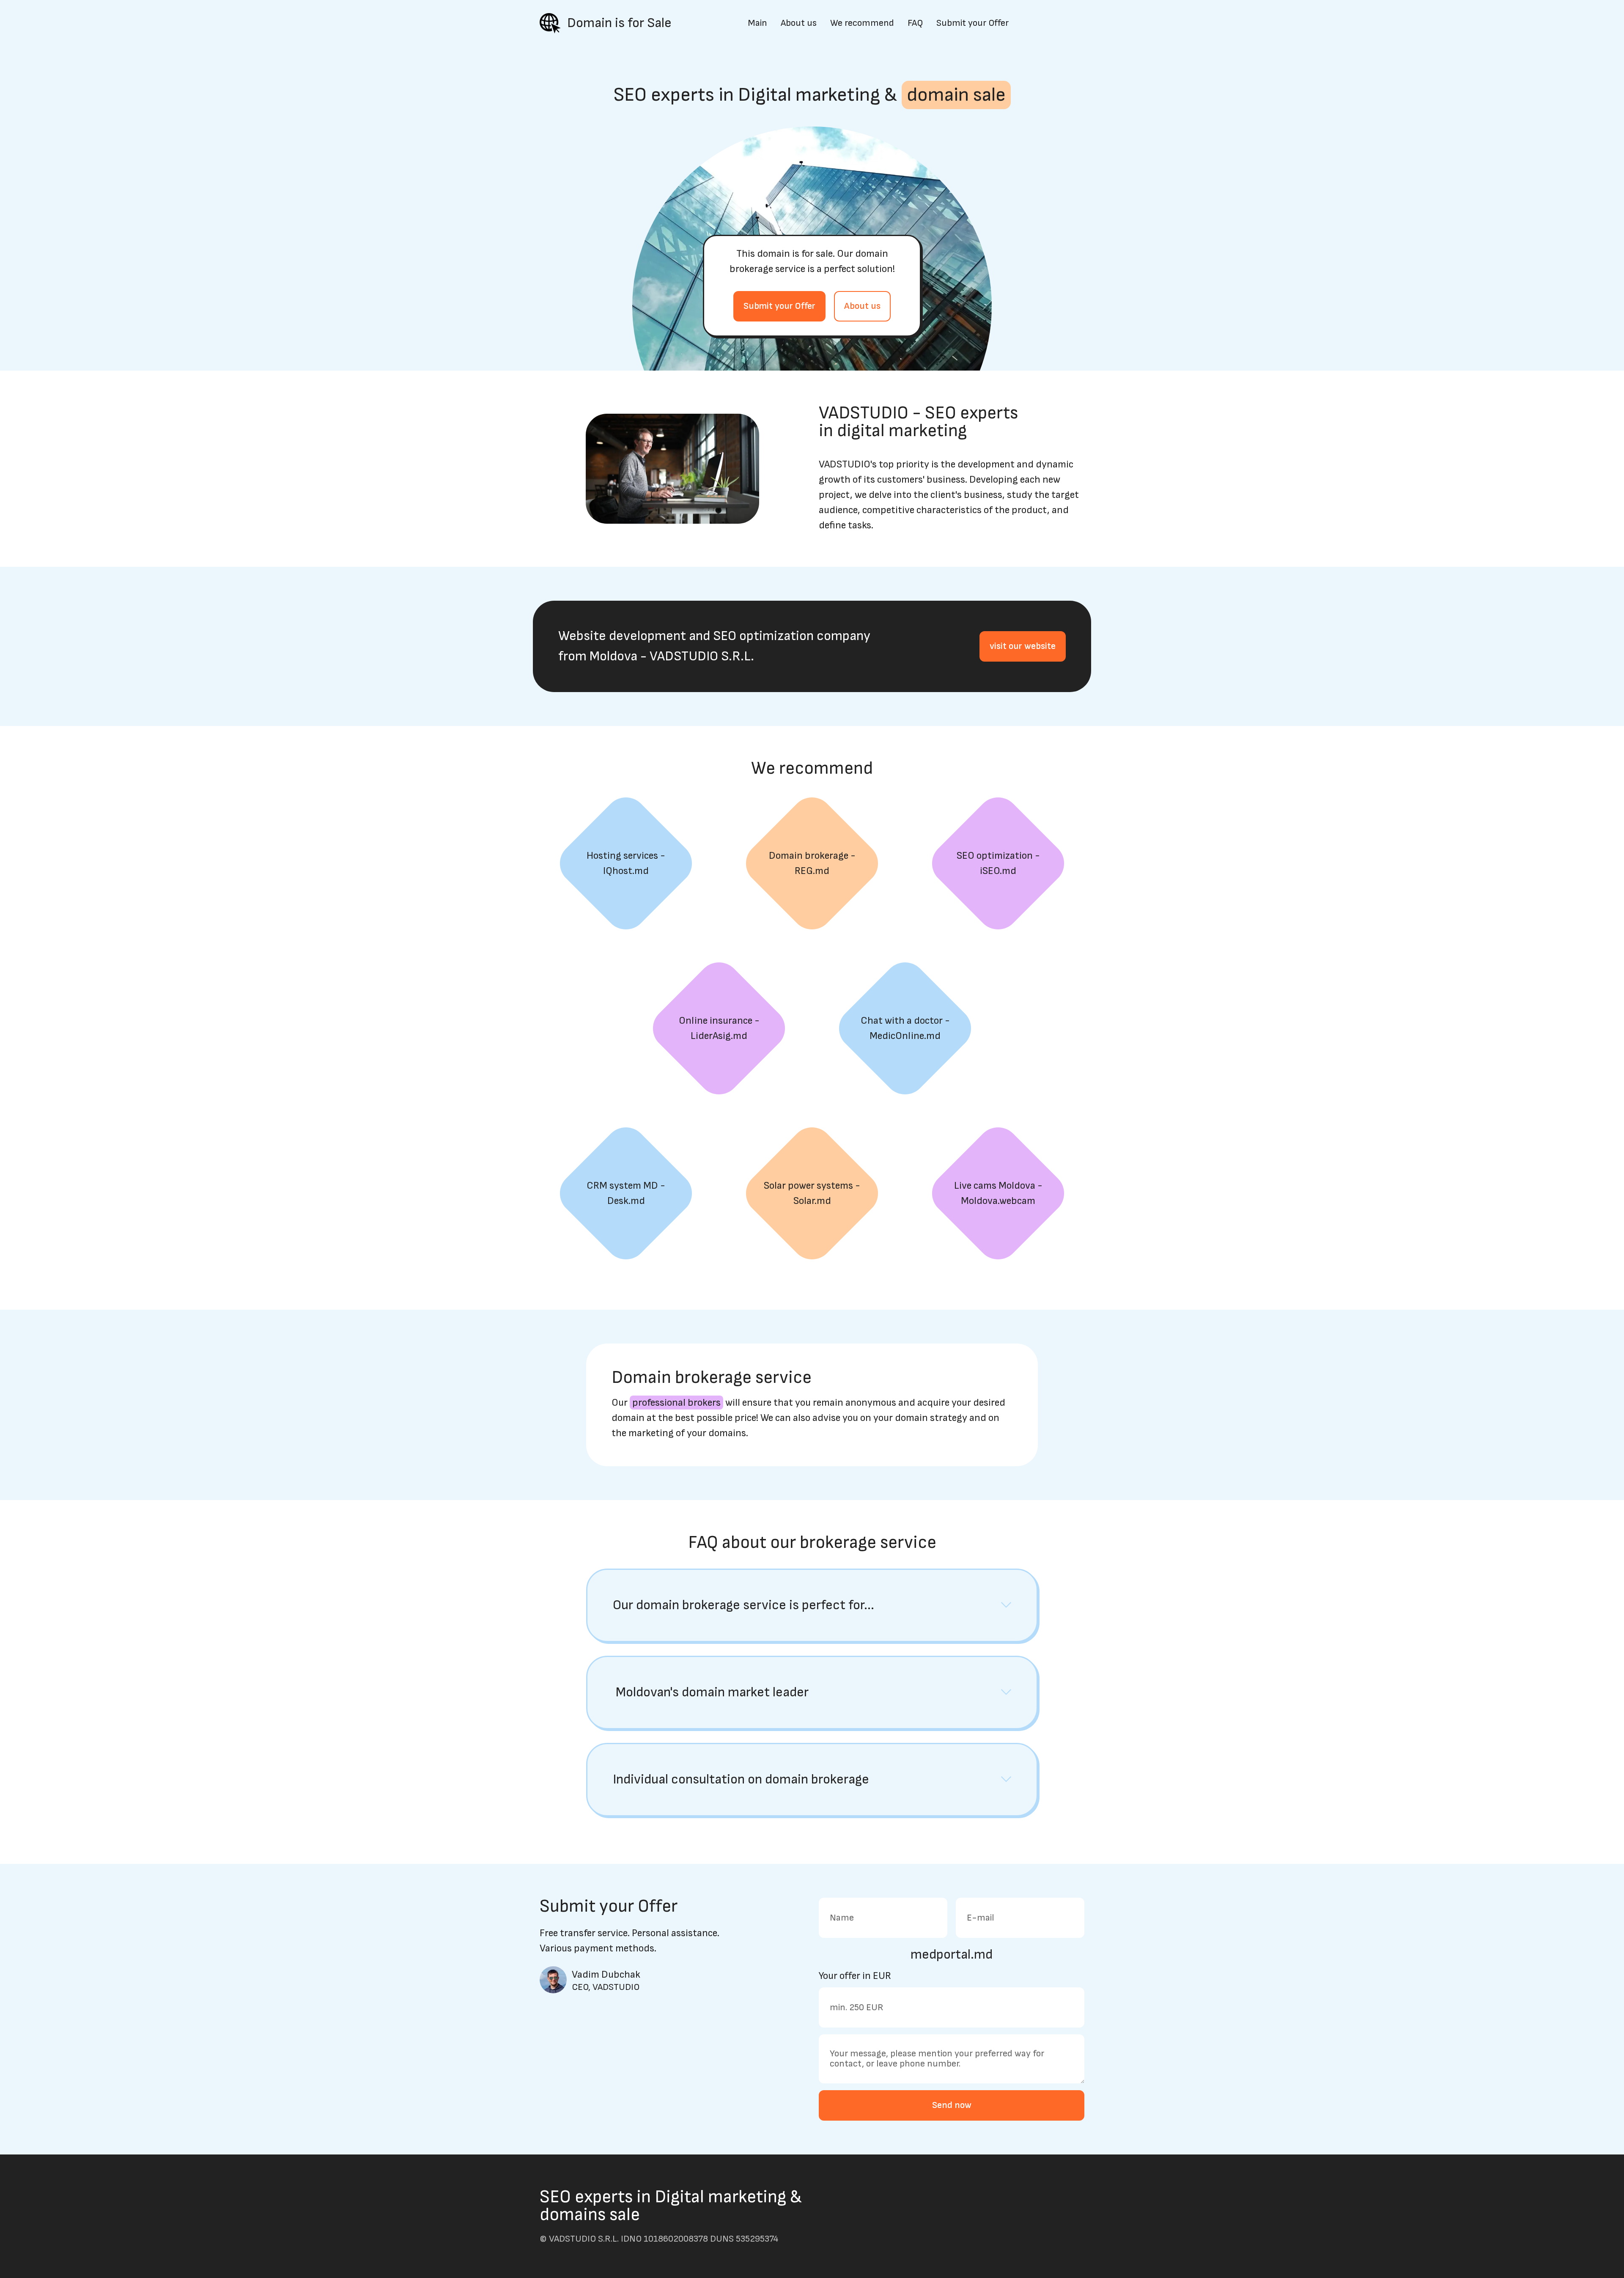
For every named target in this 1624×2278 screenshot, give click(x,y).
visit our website (1023, 646)
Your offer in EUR (855, 1976)
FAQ (915, 23)
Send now (952, 2105)
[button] (812, 1605)
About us (799, 23)
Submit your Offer (972, 23)
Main (757, 23)
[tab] (812, 1605)
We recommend (862, 23)
